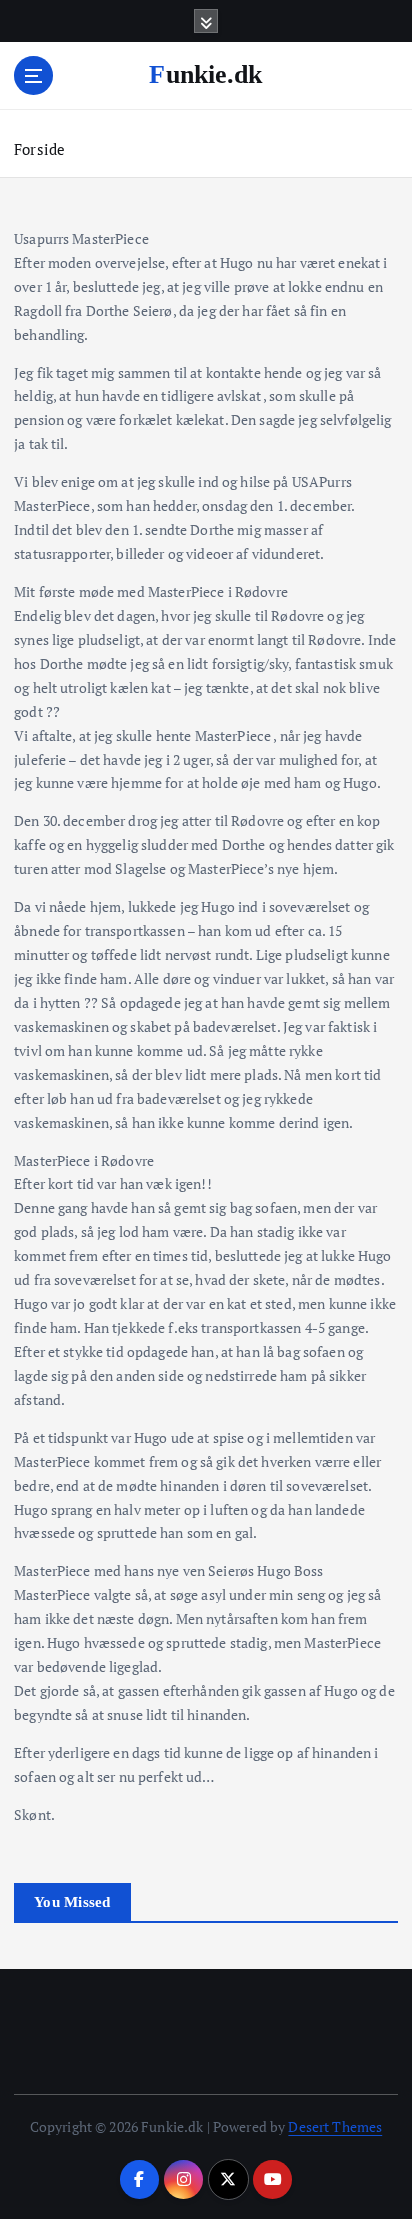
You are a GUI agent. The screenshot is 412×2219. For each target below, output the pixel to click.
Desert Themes (335, 2126)
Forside (39, 149)
